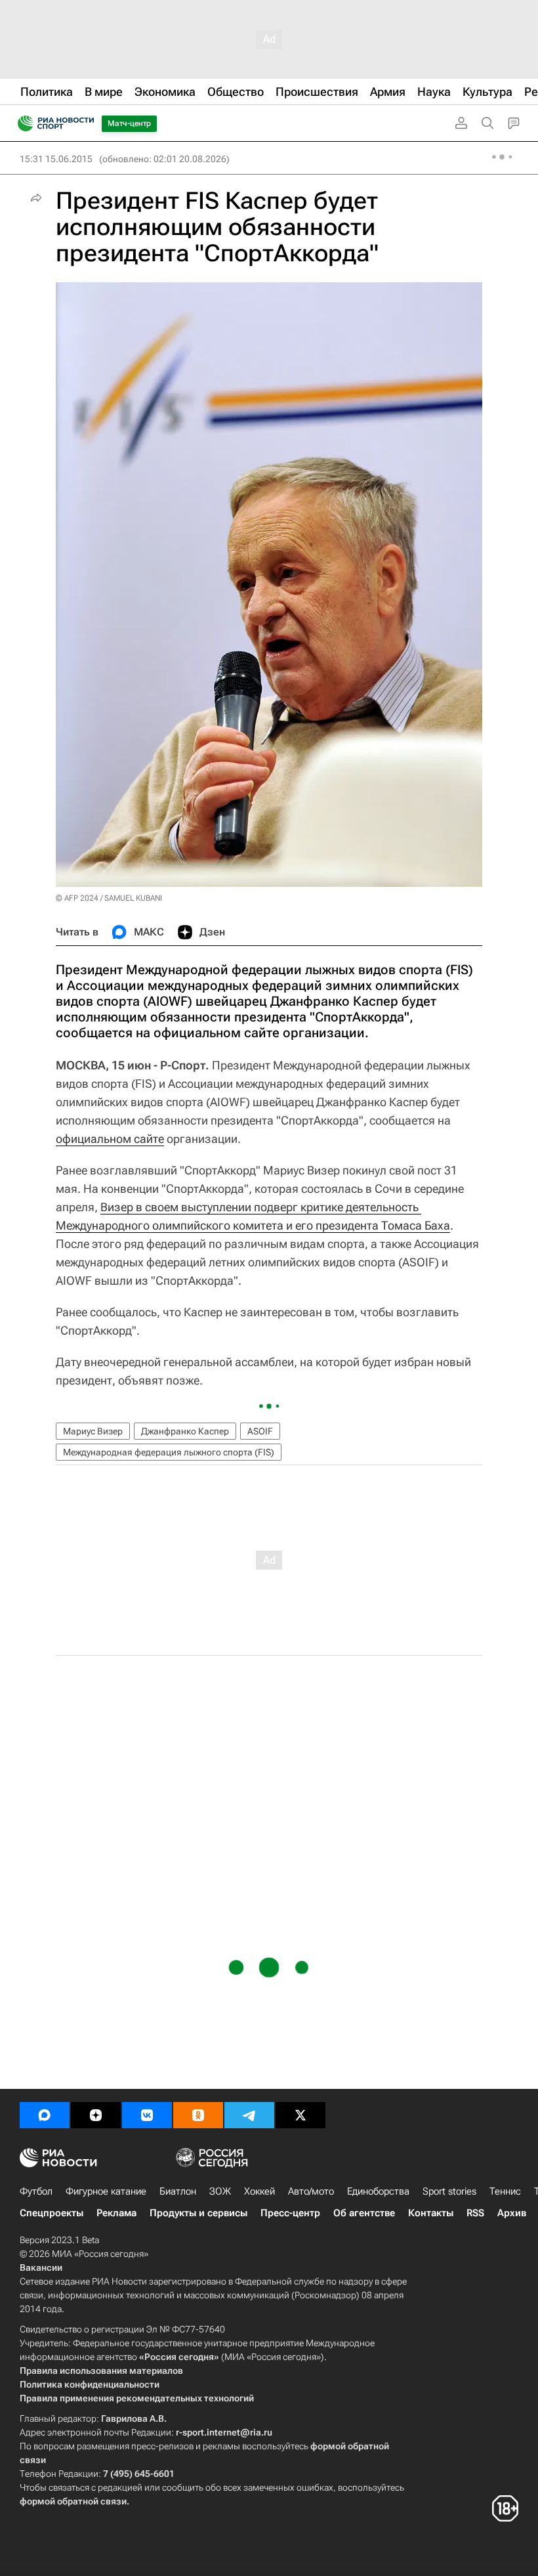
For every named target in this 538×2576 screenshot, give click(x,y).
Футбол (36, 2191)
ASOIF (260, 1431)
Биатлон (178, 2191)
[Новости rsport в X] (300, 2115)
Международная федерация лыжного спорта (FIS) (169, 1452)
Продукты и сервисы (198, 2213)
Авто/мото (311, 2191)
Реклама (116, 2213)
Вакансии (41, 2267)
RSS (475, 2213)
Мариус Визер (93, 1431)
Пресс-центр (290, 2213)
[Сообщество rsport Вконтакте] (147, 2115)
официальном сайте (110, 1139)
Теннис (505, 2191)
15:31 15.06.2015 (56, 159)
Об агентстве (364, 2213)
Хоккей (259, 2191)
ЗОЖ (220, 2191)
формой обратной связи (73, 2501)
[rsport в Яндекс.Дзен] (96, 2115)
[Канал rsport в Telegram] (249, 2115)
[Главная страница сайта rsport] (85, 123)
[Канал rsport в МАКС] (45, 2115)
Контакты (431, 2213)
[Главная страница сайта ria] (21, 123)
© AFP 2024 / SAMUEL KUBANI (109, 898)
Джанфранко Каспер (185, 1431)
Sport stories (449, 2191)
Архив (512, 2213)
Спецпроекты (52, 2213)
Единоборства (378, 2191)
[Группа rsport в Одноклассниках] (198, 2115)
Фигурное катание (106, 2191)
